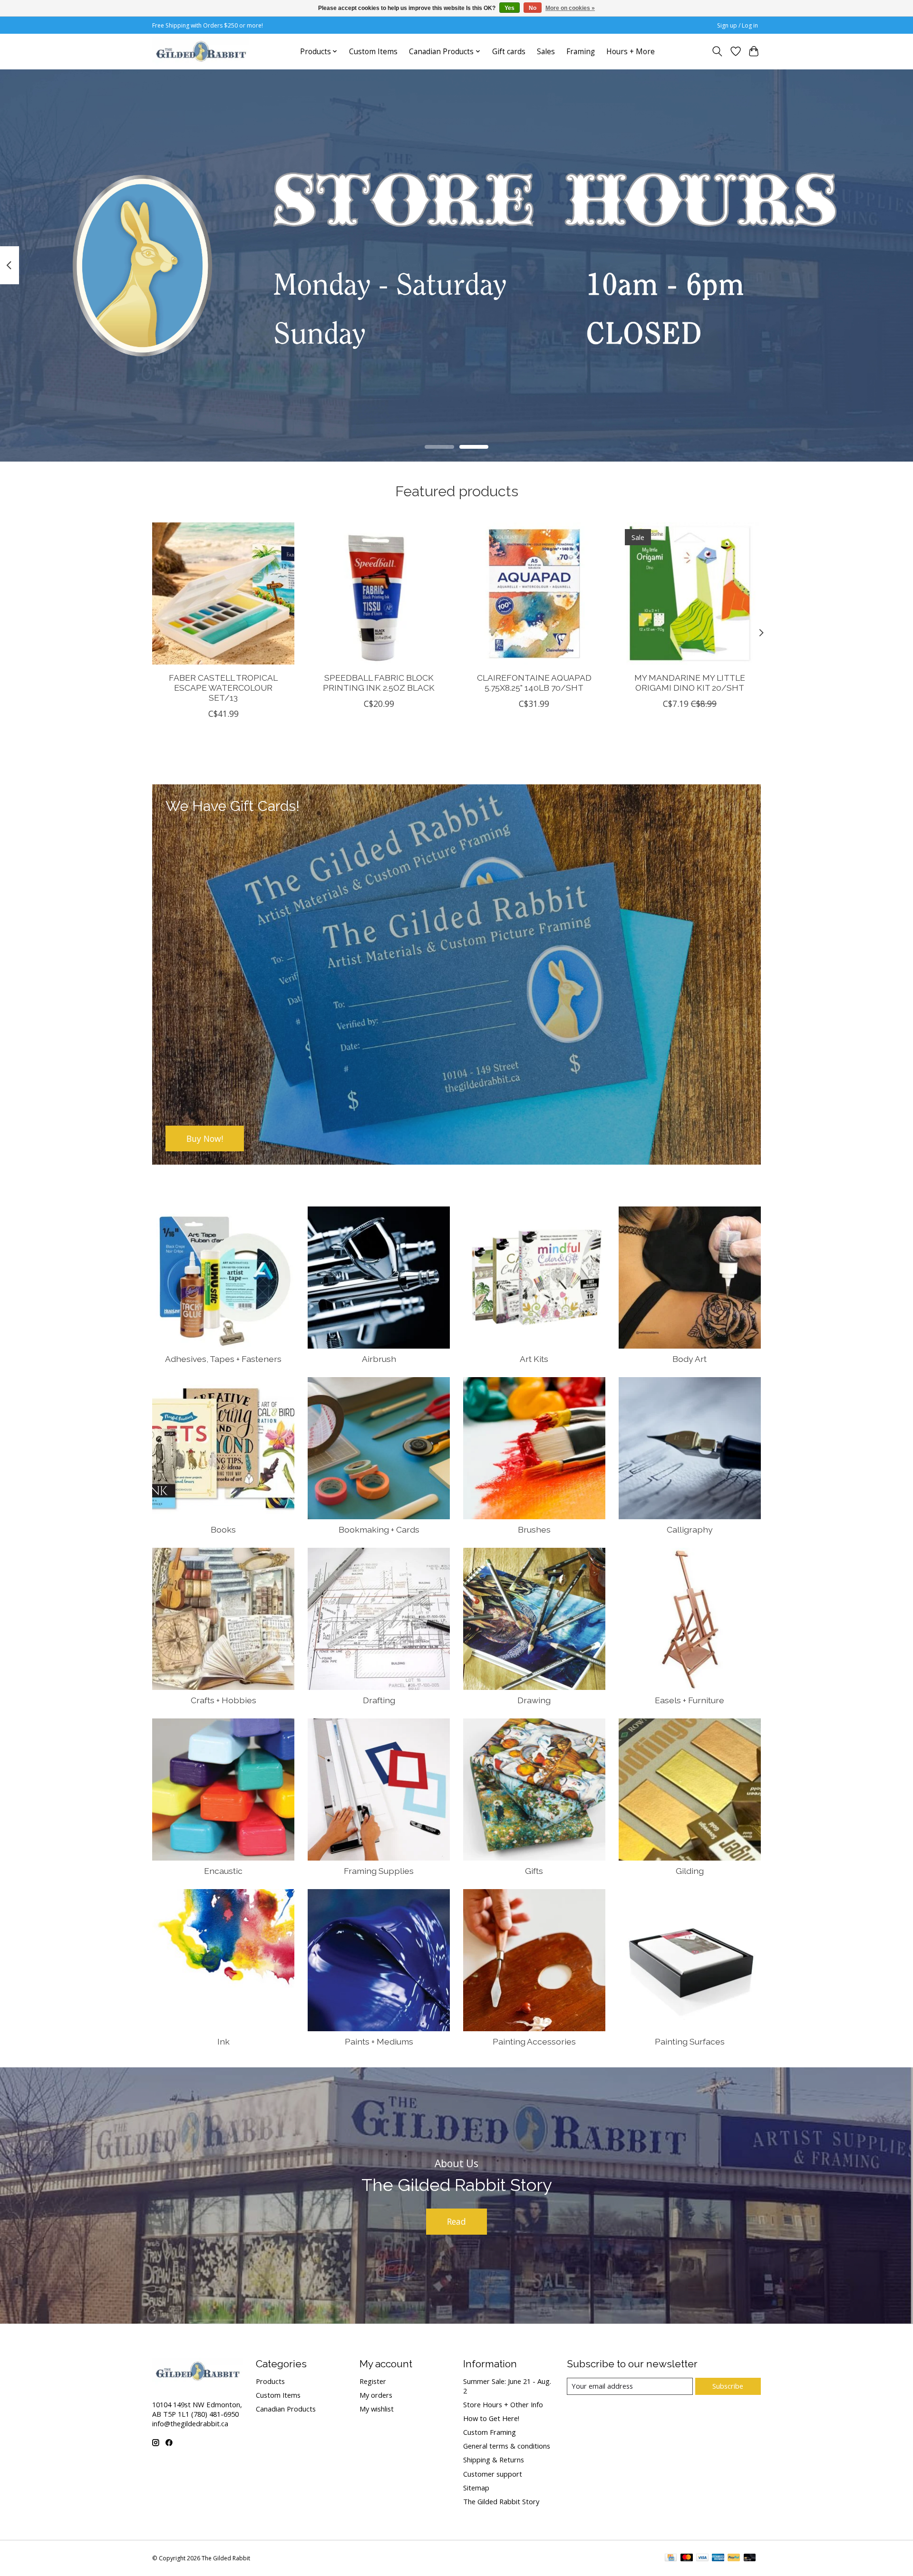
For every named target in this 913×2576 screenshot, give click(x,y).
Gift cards (509, 52)
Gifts (534, 1871)
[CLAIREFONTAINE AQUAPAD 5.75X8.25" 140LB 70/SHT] (534, 593)
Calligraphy (690, 1529)
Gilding (690, 1871)
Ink (223, 2041)
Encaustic (223, 1871)
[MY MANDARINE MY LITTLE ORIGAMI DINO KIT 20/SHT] (690, 593)
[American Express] (718, 2558)
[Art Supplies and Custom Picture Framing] (201, 51)
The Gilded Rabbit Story (501, 2501)
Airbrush (379, 1359)
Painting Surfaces (690, 2041)
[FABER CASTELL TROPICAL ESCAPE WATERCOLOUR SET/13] (223, 593)
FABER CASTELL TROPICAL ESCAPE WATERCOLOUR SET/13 (223, 688)
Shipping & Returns (494, 2460)
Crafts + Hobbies (223, 1700)
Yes (510, 8)
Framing (581, 52)
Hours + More (631, 52)
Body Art (690, 1359)
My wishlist (377, 2409)
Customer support (493, 2474)
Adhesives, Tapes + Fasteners (223, 1359)
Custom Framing (490, 2432)
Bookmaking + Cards (379, 1529)
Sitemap (476, 2488)
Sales (546, 52)
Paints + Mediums (379, 2041)
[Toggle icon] (717, 51)
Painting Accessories (534, 2041)
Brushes (534, 1529)
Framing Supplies (379, 1871)
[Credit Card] (671, 2558)
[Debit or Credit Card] (750, 2558)
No (533, 8)
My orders (376, 2395)
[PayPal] (734, 2558)
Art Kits (534, 1359)
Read (456, 2221)
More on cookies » (570, 8)
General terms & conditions (507, 2446)
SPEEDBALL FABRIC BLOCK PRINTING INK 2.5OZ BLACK (379, 683)
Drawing (534, 1700)
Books (223, 1529)
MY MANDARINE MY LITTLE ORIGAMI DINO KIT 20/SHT (690, 683)
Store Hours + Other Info (503, 2404)
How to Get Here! (491, 2418)
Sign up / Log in (738, 25)
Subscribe (728, 2386)
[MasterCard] (687, 2558)
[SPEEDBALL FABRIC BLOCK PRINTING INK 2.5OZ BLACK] (379, 593)
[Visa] (702, 2558)
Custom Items (373, 52)
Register (373, 2381)
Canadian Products (286, 2409)
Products (270, 2381)
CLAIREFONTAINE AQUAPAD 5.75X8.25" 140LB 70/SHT (534, 683)
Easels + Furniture (690, 1700)
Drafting (379, 1700)
